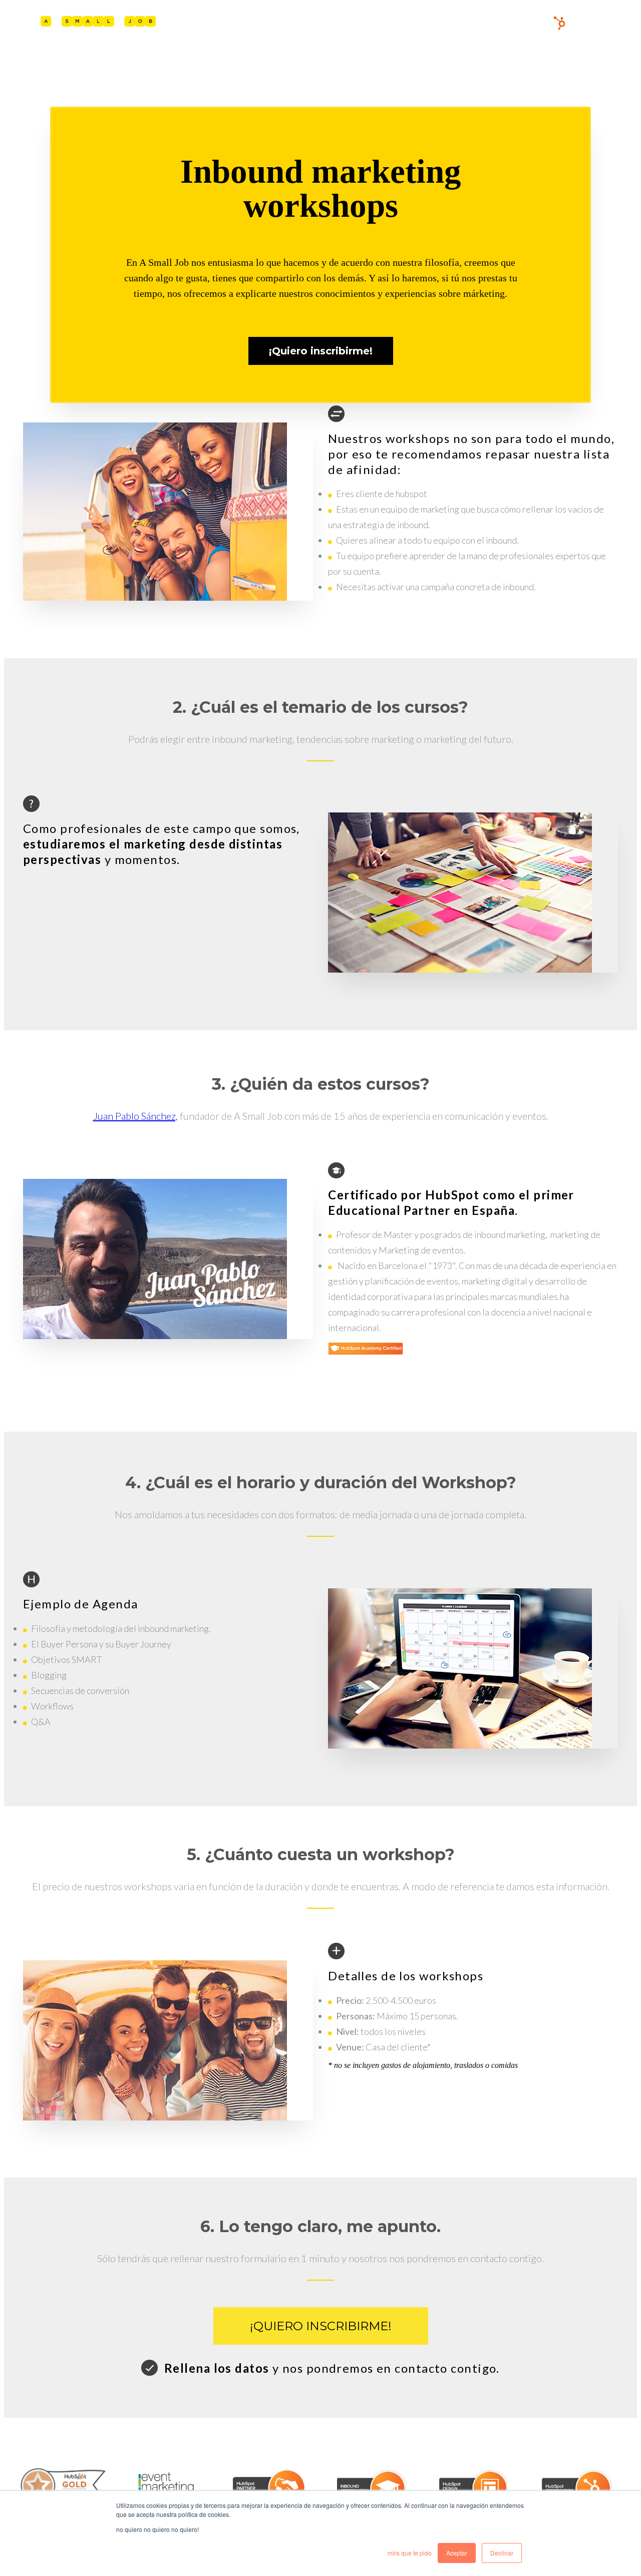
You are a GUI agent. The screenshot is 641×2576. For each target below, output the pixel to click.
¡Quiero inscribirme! (321, 2326)
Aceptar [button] (457, 2553)
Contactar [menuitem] (586, 23)
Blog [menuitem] (541, 23)
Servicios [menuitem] (390, 23)
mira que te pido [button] (410, 2553)
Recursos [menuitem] (503, 23)
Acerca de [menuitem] (446, 23)
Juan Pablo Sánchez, (135, 1116)
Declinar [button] (502, 2553)
